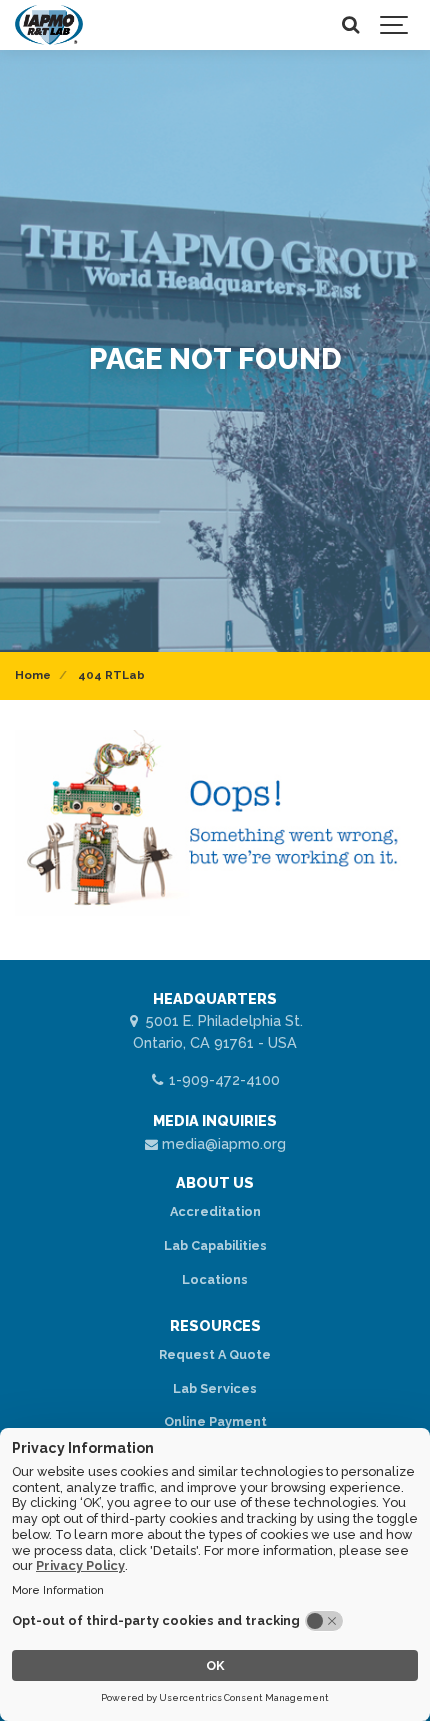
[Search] (350, 25)
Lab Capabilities (215, 1245)
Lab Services (215, 1388)
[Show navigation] (395, 25)
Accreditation (215, 1211)
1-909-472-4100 (222, 1079)
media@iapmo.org (222, 1143)
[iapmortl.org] (49, 25)
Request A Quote (215, 1354)
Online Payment (215, 1421)
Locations (215, 1279)
